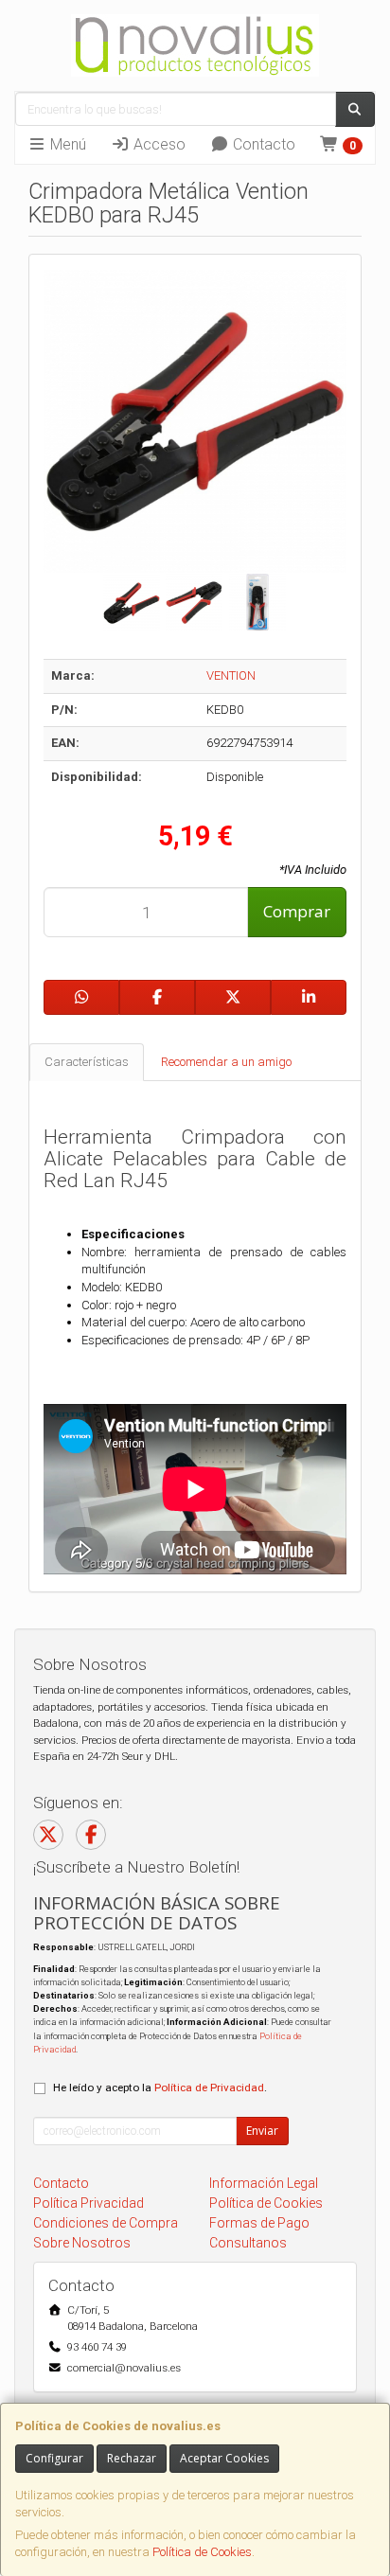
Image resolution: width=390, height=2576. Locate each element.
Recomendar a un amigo (226, 1062)
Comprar (297, 911)
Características (87, 1062)
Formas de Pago (259, 2223)
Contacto (262, 144)
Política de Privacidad (209, 2087)
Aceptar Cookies (224, 2458)
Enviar (262, 2131)
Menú (66, 144)
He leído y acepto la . (160, 2087)
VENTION (231, 675)
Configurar (54, 2458)
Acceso (158, 144)
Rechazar (132, 2458)
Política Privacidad (89, 2203)
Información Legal (264, 2183)
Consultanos (248, 2243)
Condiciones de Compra (106, 2223)
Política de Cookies (202, 2552)
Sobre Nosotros (82, 2243)
